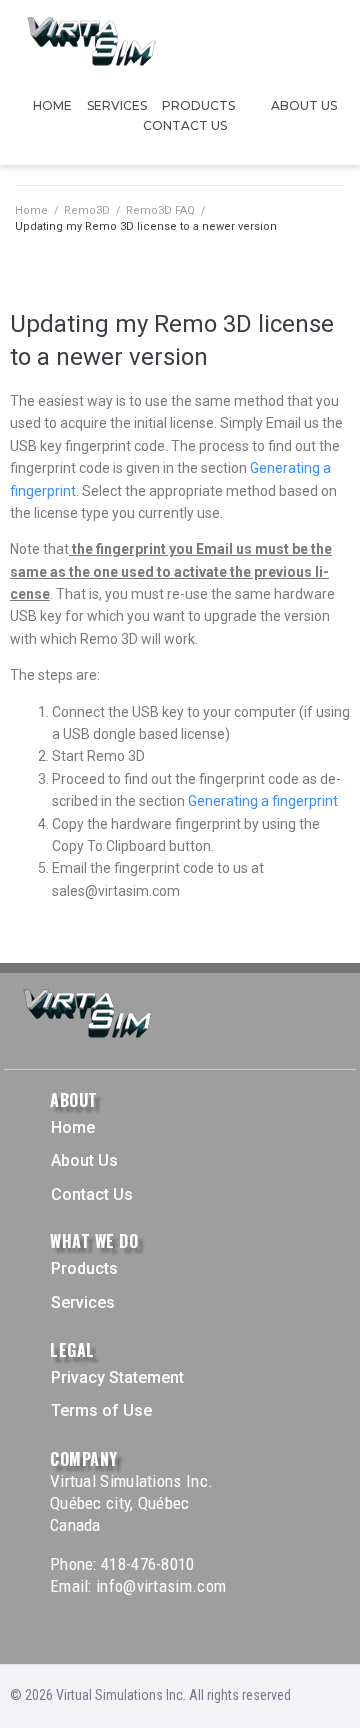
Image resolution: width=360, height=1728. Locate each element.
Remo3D (87, 210)
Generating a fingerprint (263, 801)
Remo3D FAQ (160, 210)
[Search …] (339, 43)
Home (31, 210)
